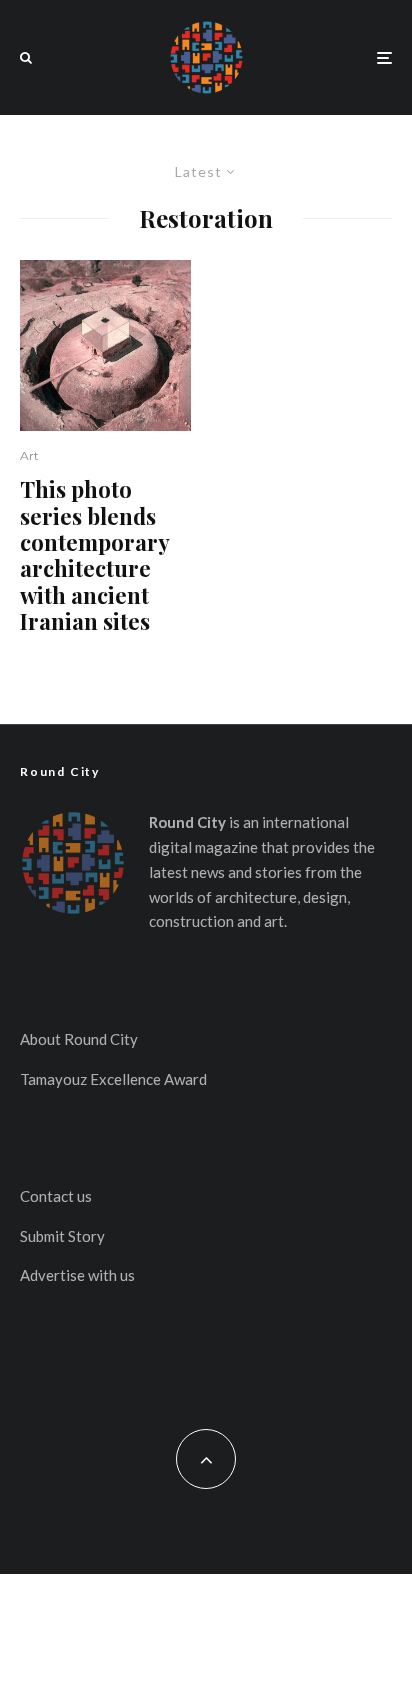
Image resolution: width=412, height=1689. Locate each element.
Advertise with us (77, 1275)
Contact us (56, 1196)
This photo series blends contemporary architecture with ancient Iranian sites (94, 555)
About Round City (79, 1039)
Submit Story (62, 1236)
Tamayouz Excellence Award (113, 1079)
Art (29, 455)
